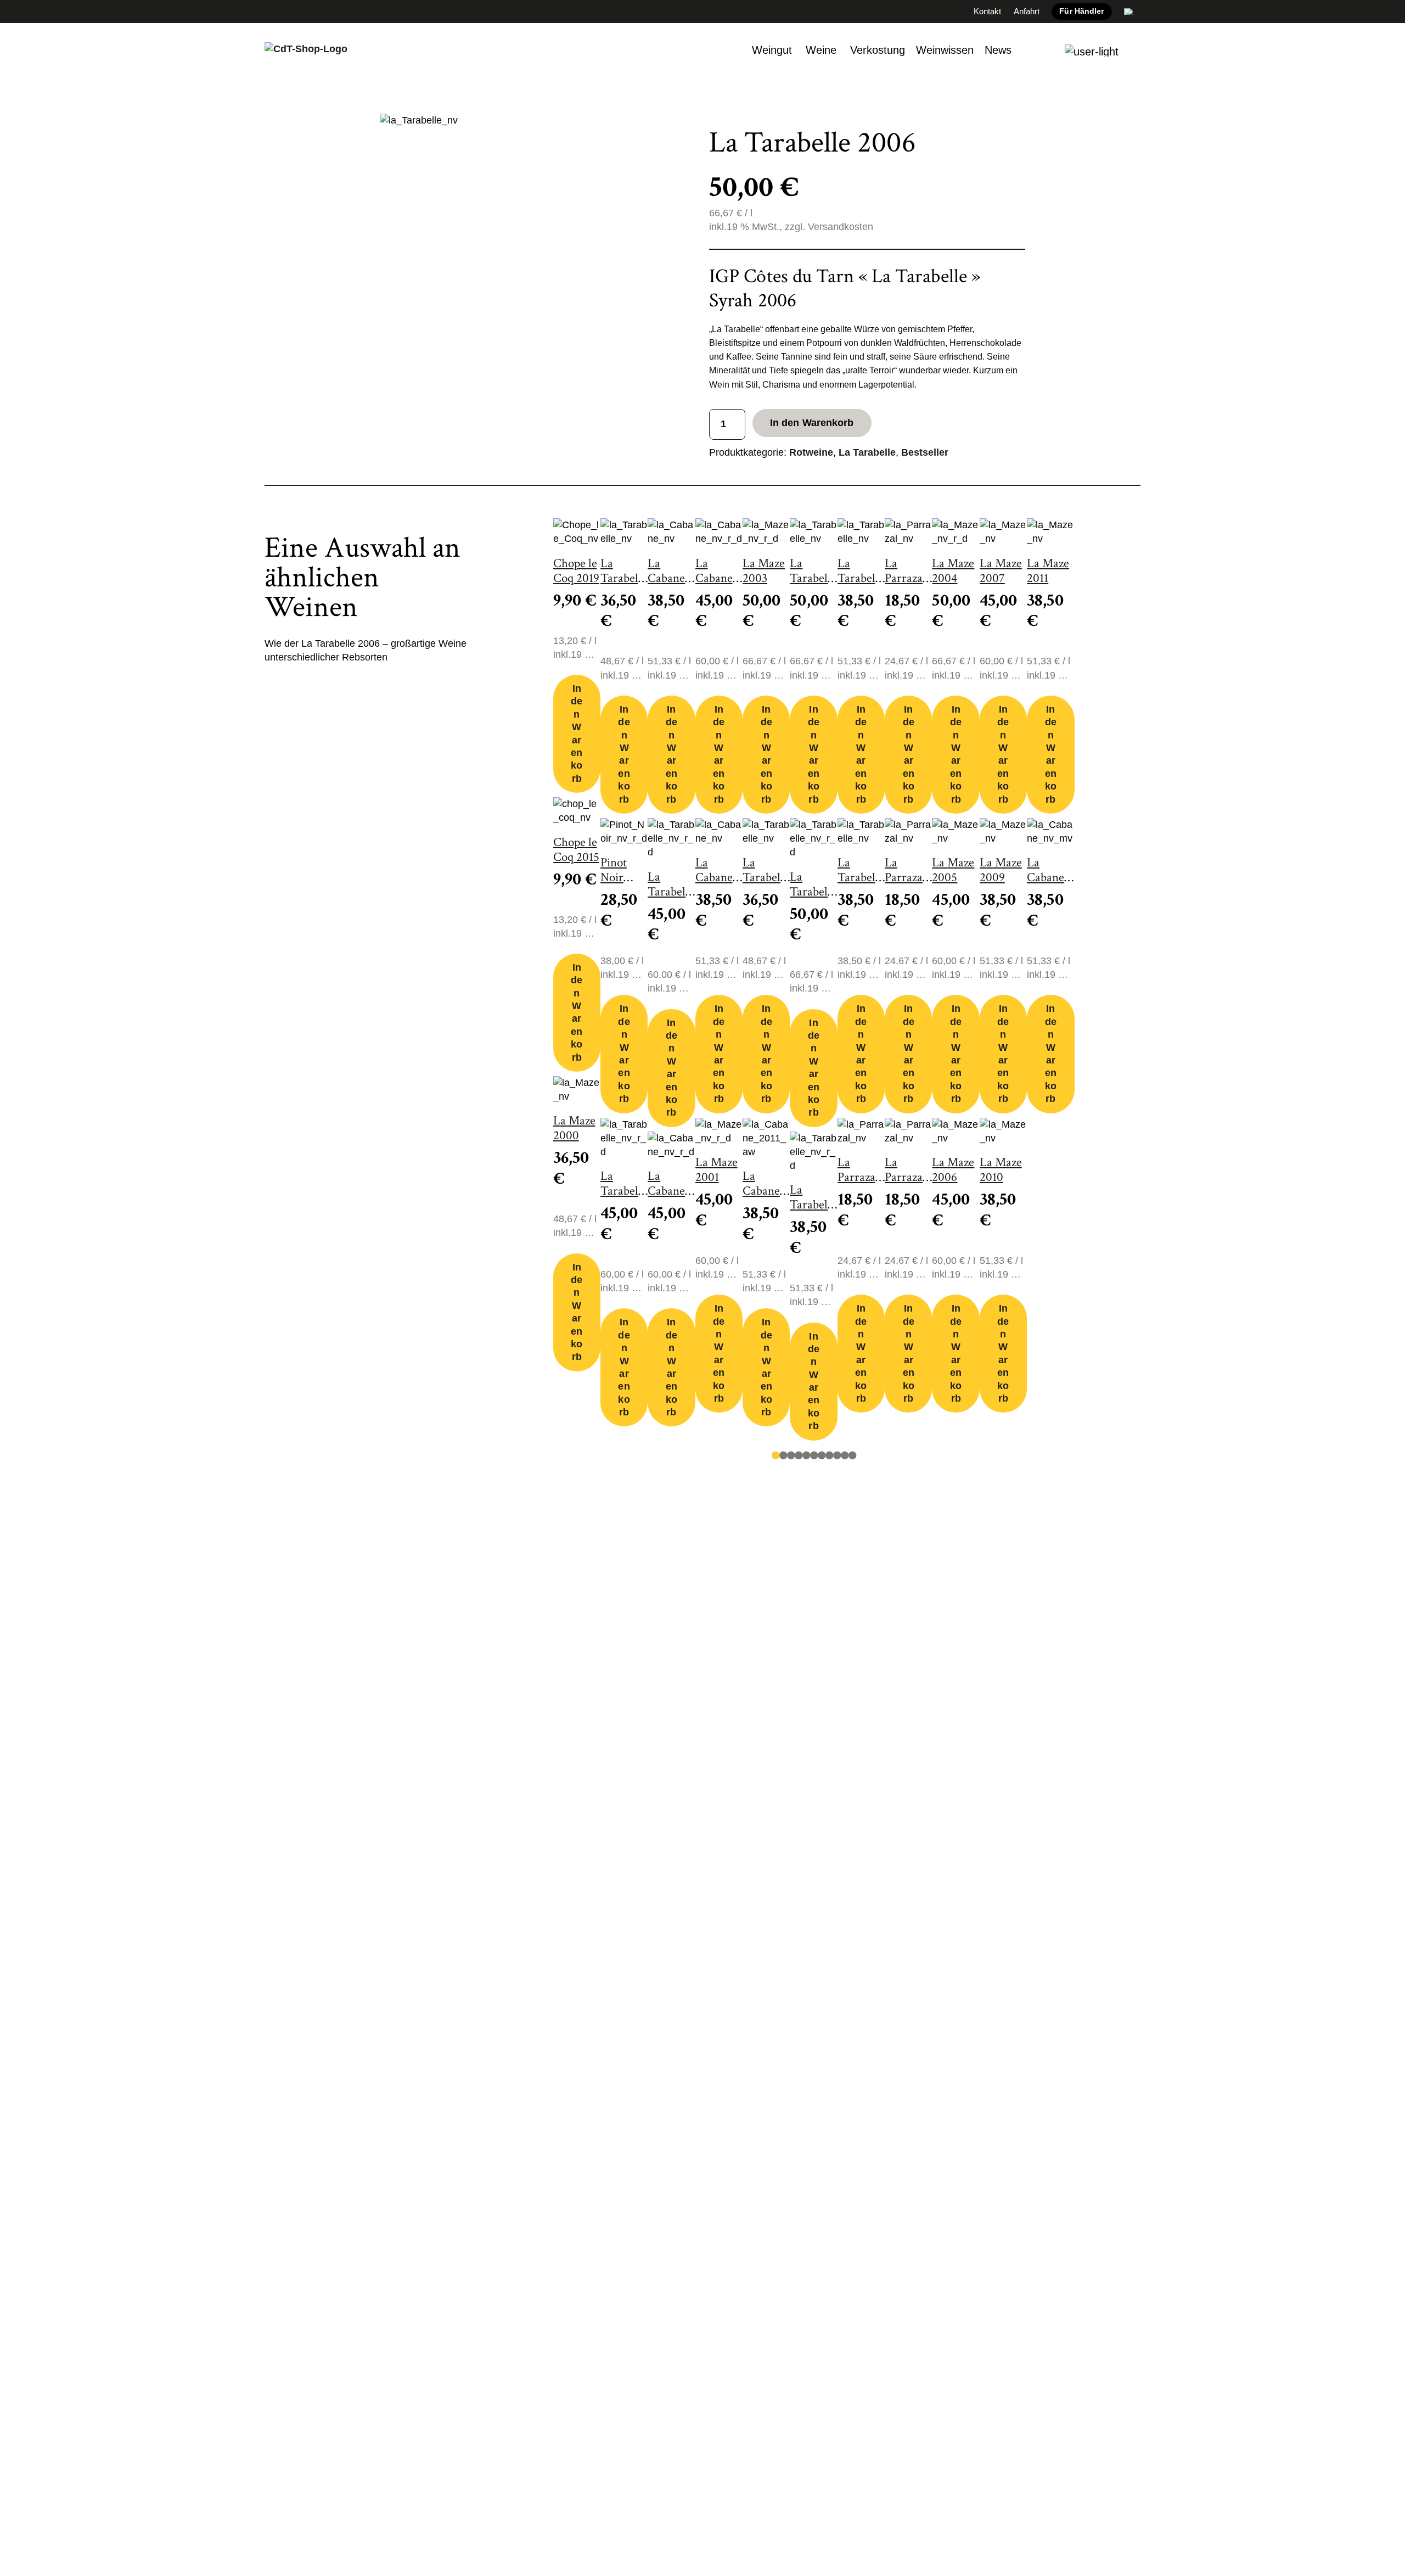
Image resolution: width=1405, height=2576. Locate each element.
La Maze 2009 (1001, 870)
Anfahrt (1027, 11)
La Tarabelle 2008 (813, 892)
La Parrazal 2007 (858, 1177)
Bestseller (925, 452)
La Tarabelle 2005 (766, 878)
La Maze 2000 (574, 1128)
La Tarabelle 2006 (813, 578)
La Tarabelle (867, 452)
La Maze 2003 (764, 571)
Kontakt (987, 11)
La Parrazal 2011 (905, 1177)
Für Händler (1081, 11)
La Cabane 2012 (1046, 878)
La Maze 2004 (953, 571)
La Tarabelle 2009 (813, 1205)
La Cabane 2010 (714, 878)
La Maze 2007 (1001, 571)
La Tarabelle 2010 (861, 578)
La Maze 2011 (1048, 571)
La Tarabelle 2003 (671, 892)
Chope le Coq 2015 (576, 850)
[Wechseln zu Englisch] (1129, 12)
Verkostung (878, 50)
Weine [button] (821, 50)
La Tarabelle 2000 (624, 578)
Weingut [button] (772, 50)
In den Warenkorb (812, 423)
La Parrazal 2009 (905, 578)
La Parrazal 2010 (905, 878)
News (998, 50)
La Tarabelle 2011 (861, 878)
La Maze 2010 (1001, 1170)
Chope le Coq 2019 (576, 571)
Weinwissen (945, 50)
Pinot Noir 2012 (614, 878)
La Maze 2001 (716, 1170)
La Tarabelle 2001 (624, 1191)
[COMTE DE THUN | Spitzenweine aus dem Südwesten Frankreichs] (306, 51)
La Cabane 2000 (666, 578)
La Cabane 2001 (666, 1191)
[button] (1092, 51)
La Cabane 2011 (761, 1191)
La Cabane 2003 (714, 578)
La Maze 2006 (953, 1170)
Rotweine (811, 452)
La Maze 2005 (953, 870)
